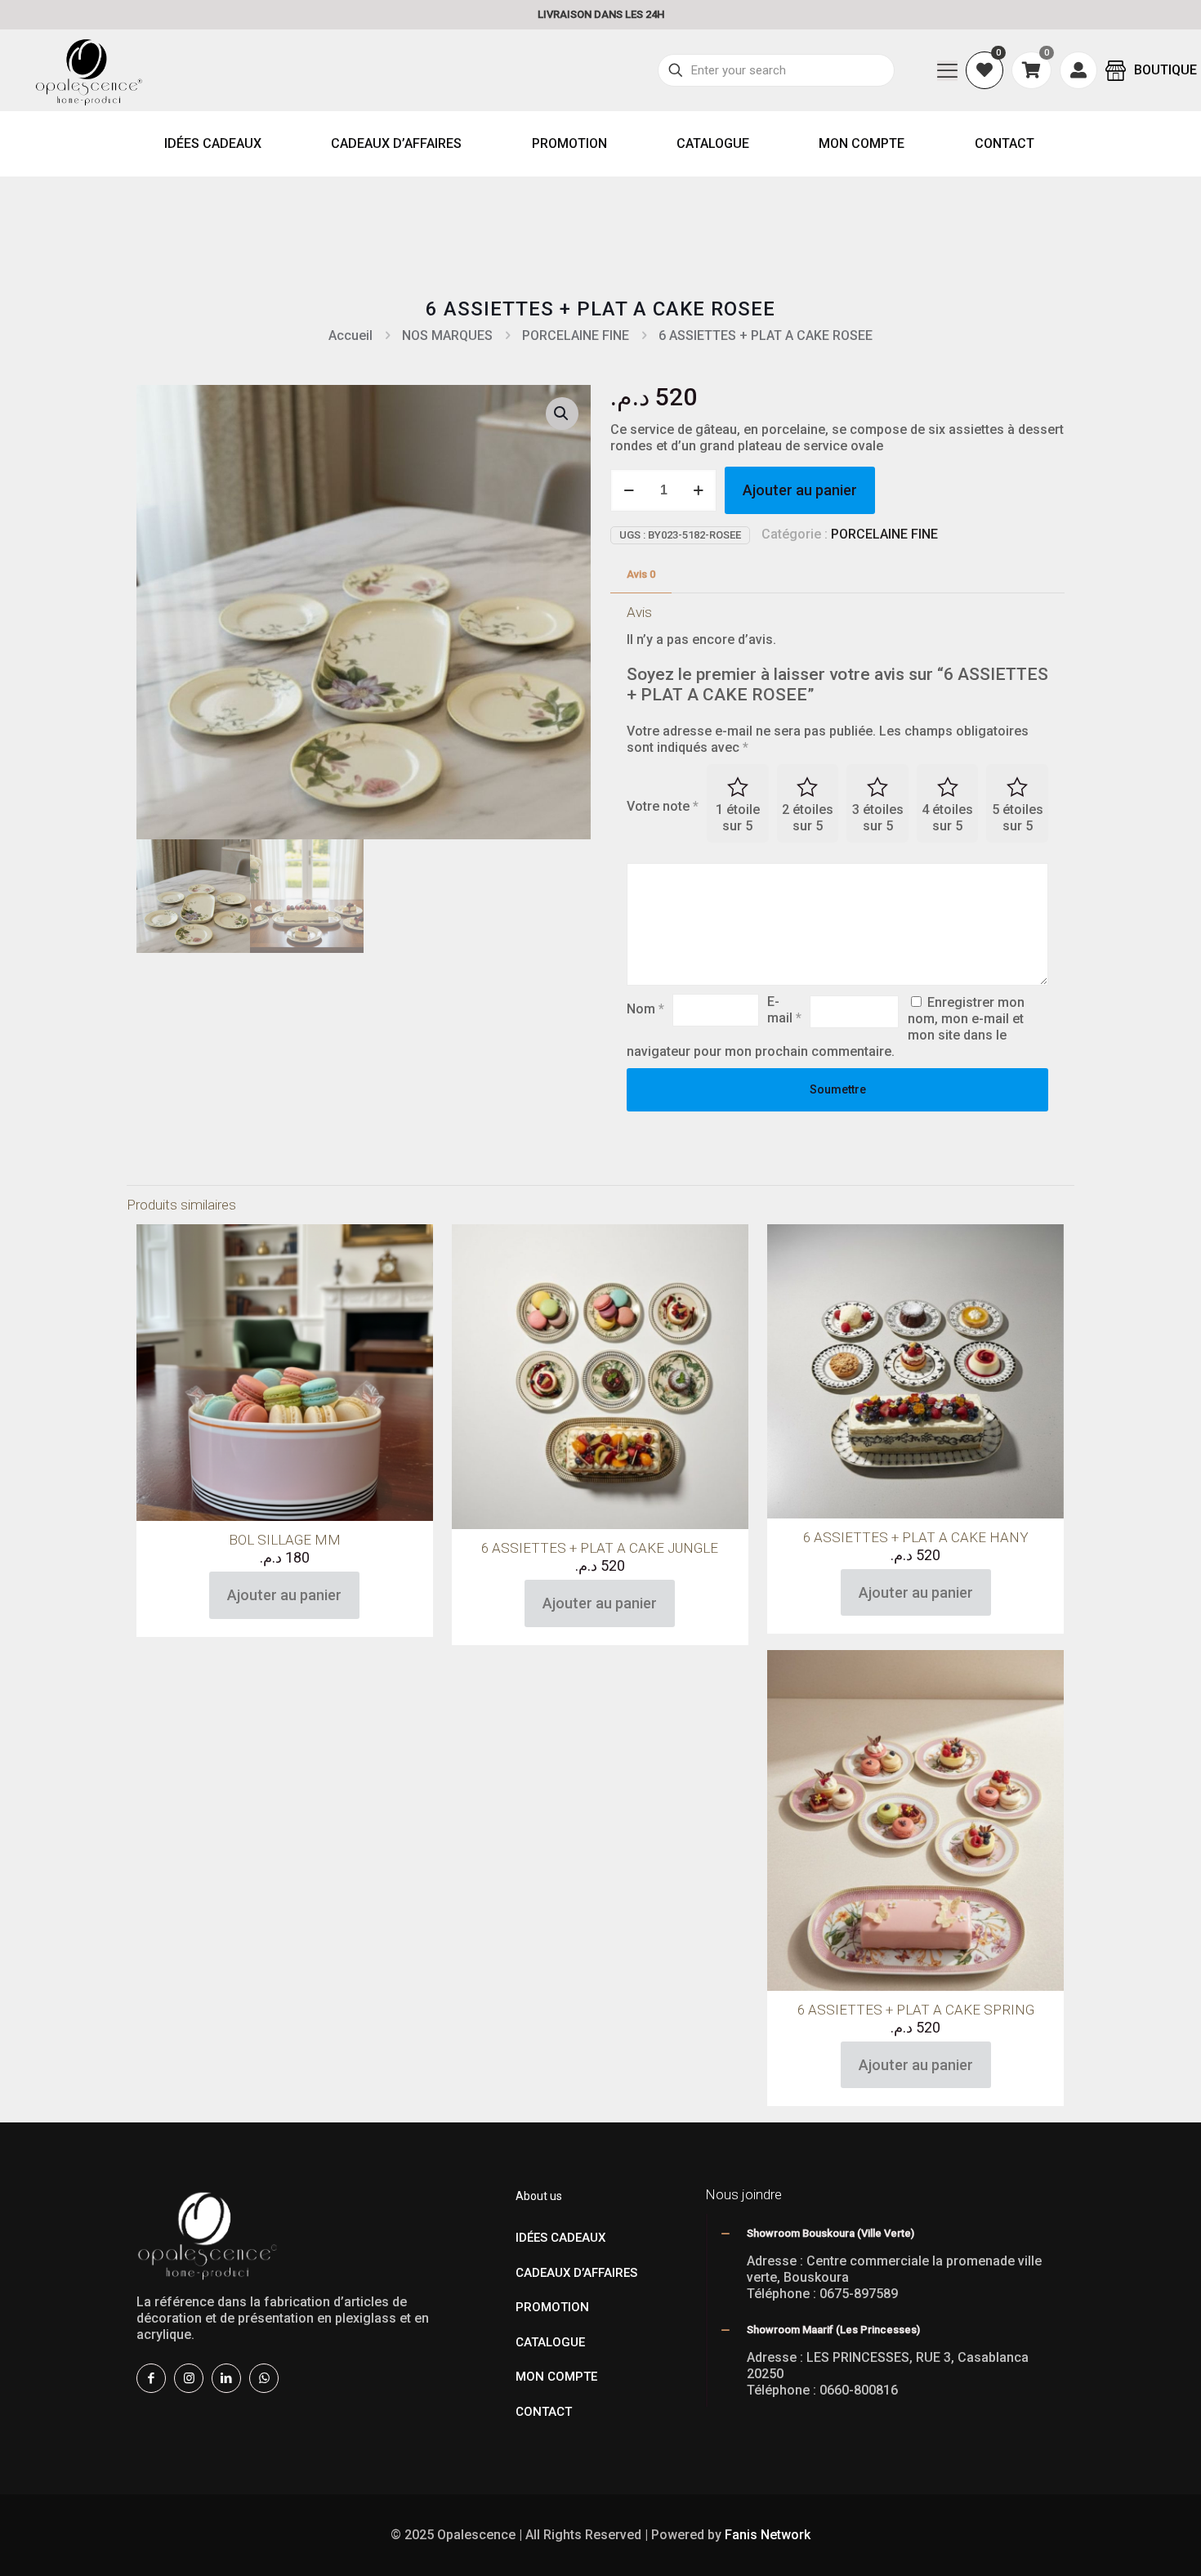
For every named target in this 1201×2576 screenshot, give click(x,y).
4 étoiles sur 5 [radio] (947, 818)
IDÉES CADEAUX (560, 2238)
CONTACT (544, 2412)
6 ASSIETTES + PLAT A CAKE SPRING (916, 2010)
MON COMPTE (556, 2377)
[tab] (641, 575)
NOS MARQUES (447, 335)
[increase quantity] (698, 490)
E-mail (784, 1010)
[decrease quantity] (629, 490)
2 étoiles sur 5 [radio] (808, 818)
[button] (562, 414)
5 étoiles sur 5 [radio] (1018, 818)
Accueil (350, 335)
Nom (645, 1009)
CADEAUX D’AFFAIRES (576, 2273)
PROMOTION (552, 2307)
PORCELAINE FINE (576, 335)
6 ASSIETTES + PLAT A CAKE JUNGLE (600, 1548)
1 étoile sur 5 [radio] (738, 818)
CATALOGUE (550, 2342)
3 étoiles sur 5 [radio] (878, 818)
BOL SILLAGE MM (285, 1540)
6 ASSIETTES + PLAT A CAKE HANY (916, 1537)
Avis (641, 574)
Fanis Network (768, 2535)
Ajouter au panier (800, 490)
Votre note (663, 806)
